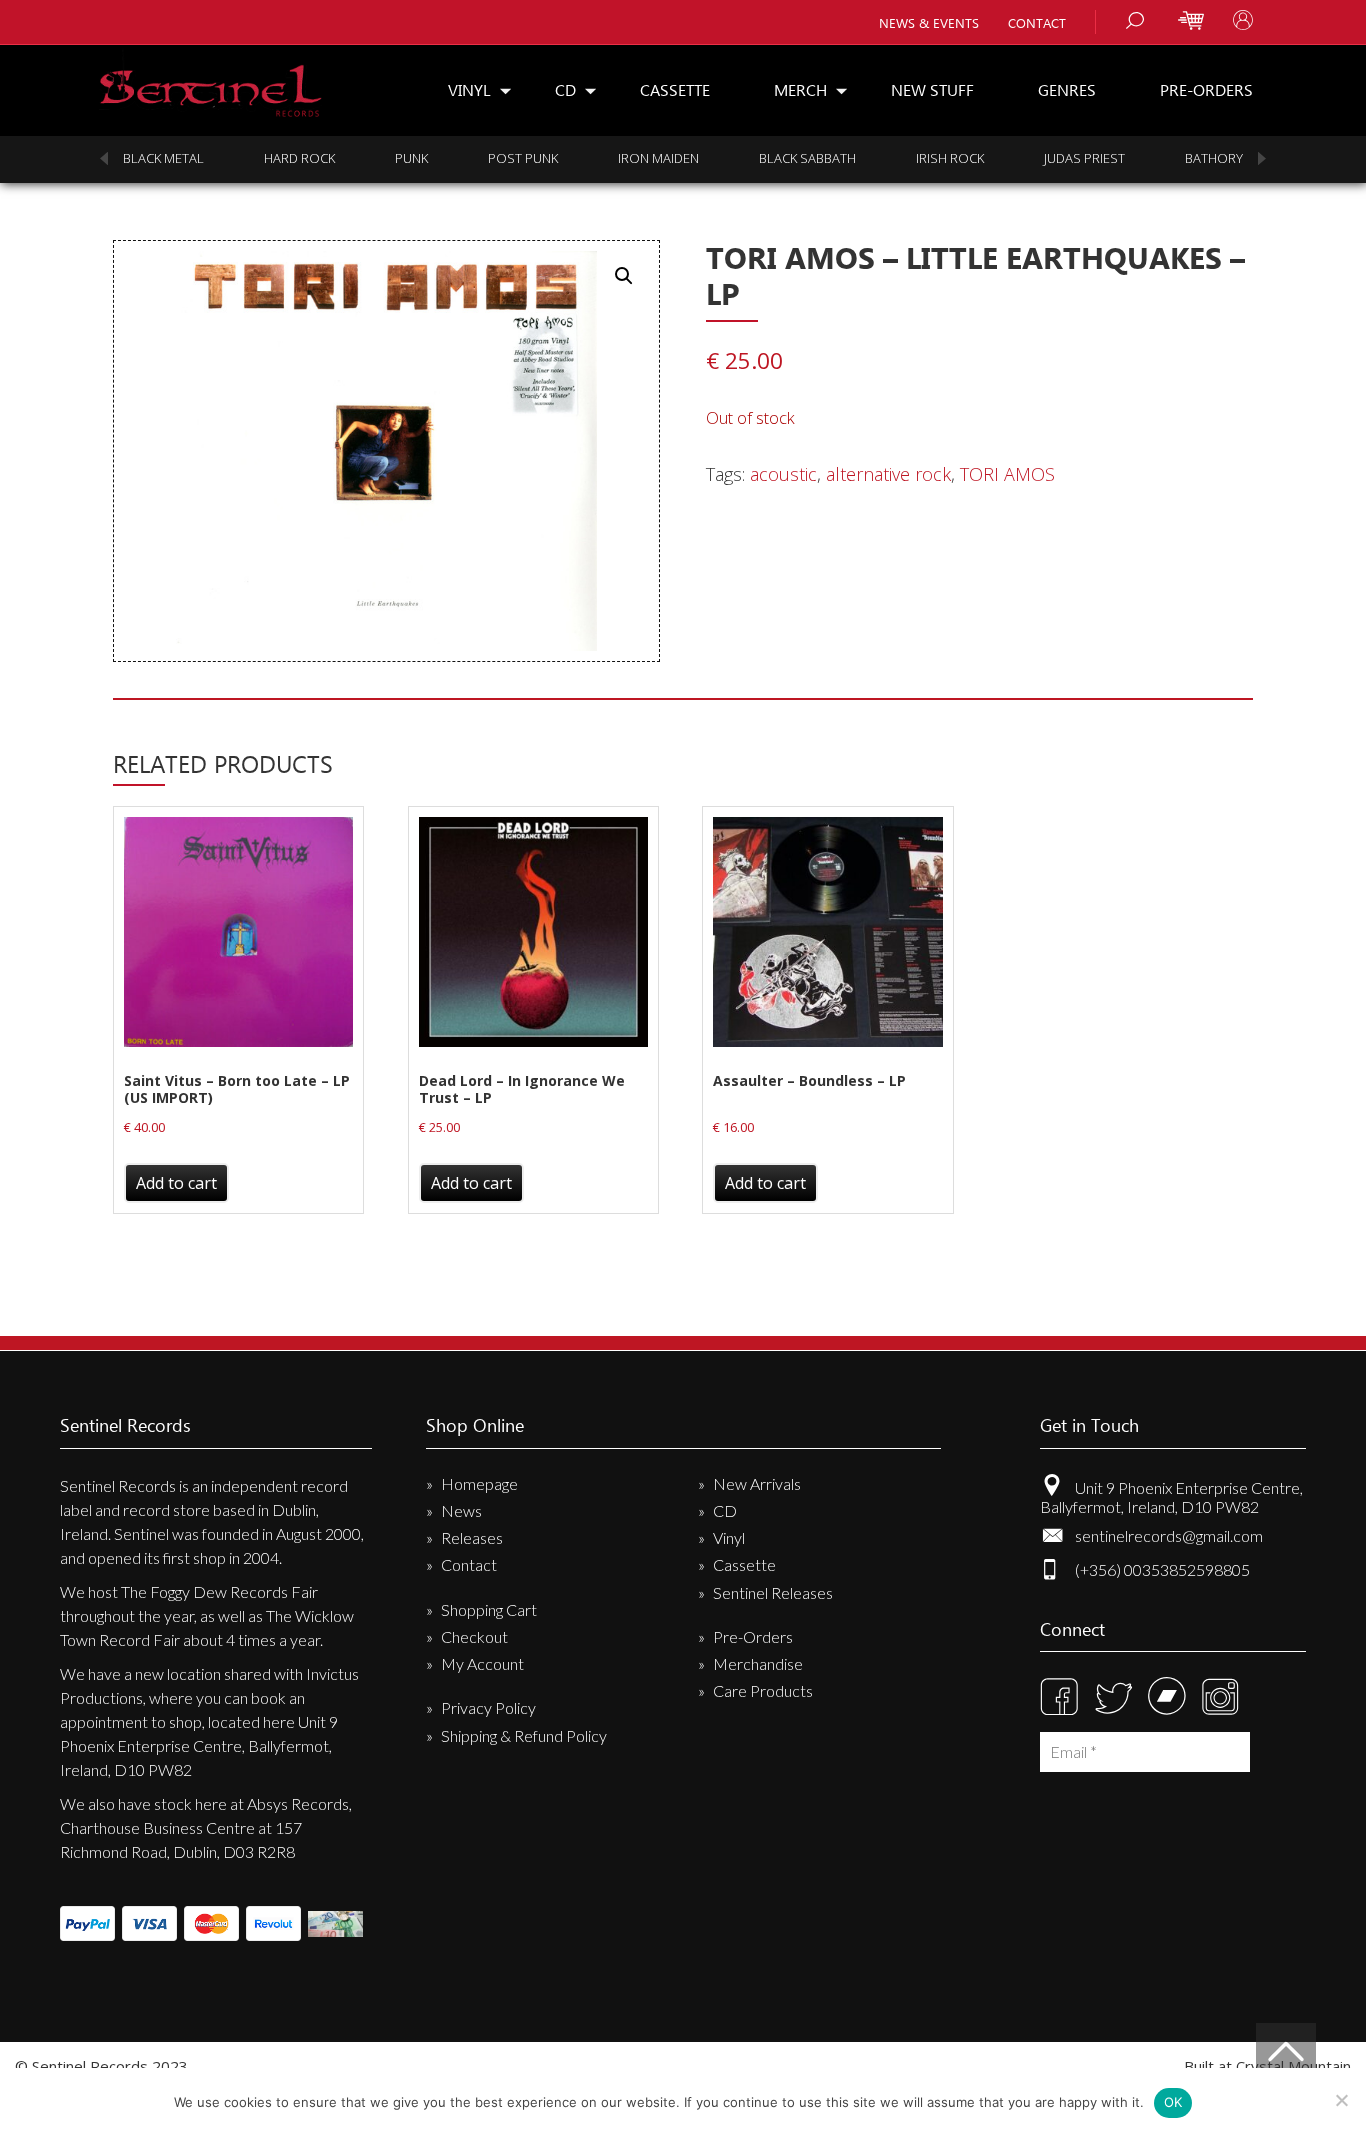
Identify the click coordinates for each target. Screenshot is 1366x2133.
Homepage (479, 1483)
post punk (523, 158)
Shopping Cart (489, 1609)
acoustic (783, 474)
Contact (1037, 22)
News (461, 1510)
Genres (1067, 89)
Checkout (474, 1636)
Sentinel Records (210, 83)
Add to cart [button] (176, 1183)
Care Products (763, 1690)
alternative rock (888, 474)
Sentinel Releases (773, 1592)
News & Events (929, 22)
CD (565, 89)
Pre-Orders (1206, 89)
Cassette (675, 89)
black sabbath (807, 158)
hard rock (299, 158)
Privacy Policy (488, 1707)
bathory (1214, 158)
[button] (624, 276)
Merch (800, 89)
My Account (482, 1663)
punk (411, 158)
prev (104, 158)
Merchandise (758, 1663)
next (1262, 158)
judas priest (1084, 158)
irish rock (950, 158)
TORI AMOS (1007, 474)
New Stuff (932, 89)
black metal (163, 158)
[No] (1341, 2100)
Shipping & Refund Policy (524, 1735)
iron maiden (658, 158)
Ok (1173, 2102)
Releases (472, 1537)
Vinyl (469, 89)
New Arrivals (757, 1483)
